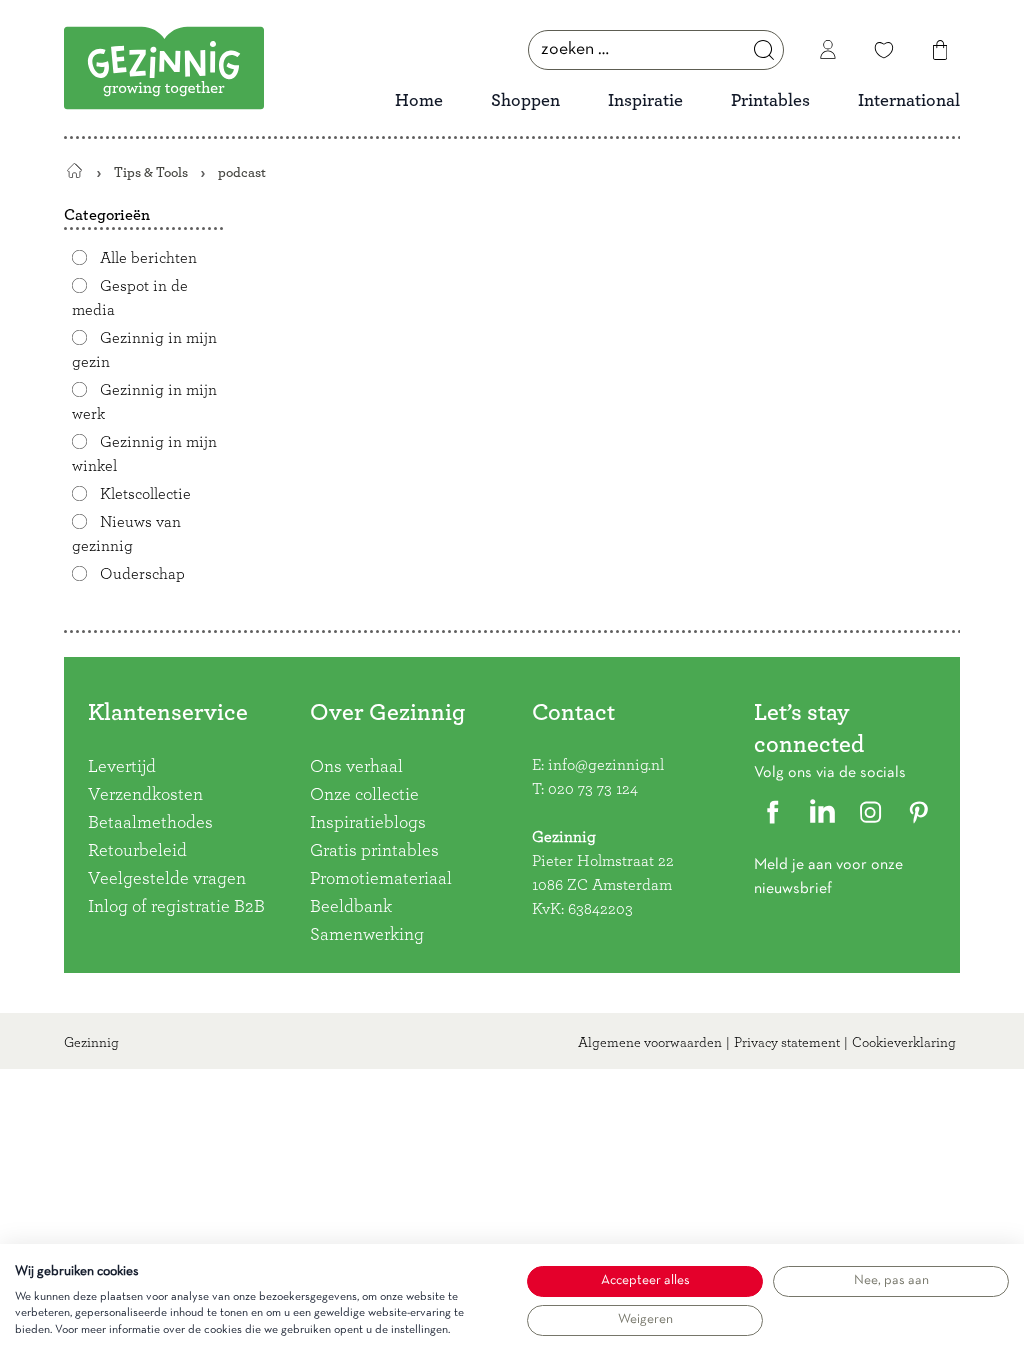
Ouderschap (142, 574)
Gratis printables (374, 851)
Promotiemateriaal (381, 879)
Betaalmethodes (150, 823)
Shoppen (525, 101)
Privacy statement (787, 1043)
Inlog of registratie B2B (176, 907)
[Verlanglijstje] (884, 50)
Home (419, 101)
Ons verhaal (356, 767)
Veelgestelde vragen (167, 879)
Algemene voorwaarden (650, 1043)
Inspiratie (645, 101)
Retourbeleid (137, 851)
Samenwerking (367, 935)
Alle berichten (148, 258)
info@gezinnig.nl (606, 765)
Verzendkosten (145, 795)
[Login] (828, 50)
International (909, 101)
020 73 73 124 (593, 789)
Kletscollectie (145, 494)
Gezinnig (91, 1043)
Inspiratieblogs (368, 823)
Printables (770, 101)
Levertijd (122, 767)
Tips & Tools (151, 172)
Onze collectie (364, 795)
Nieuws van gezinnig (126, 534)
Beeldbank (351, 907)
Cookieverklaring (904, 1043)
